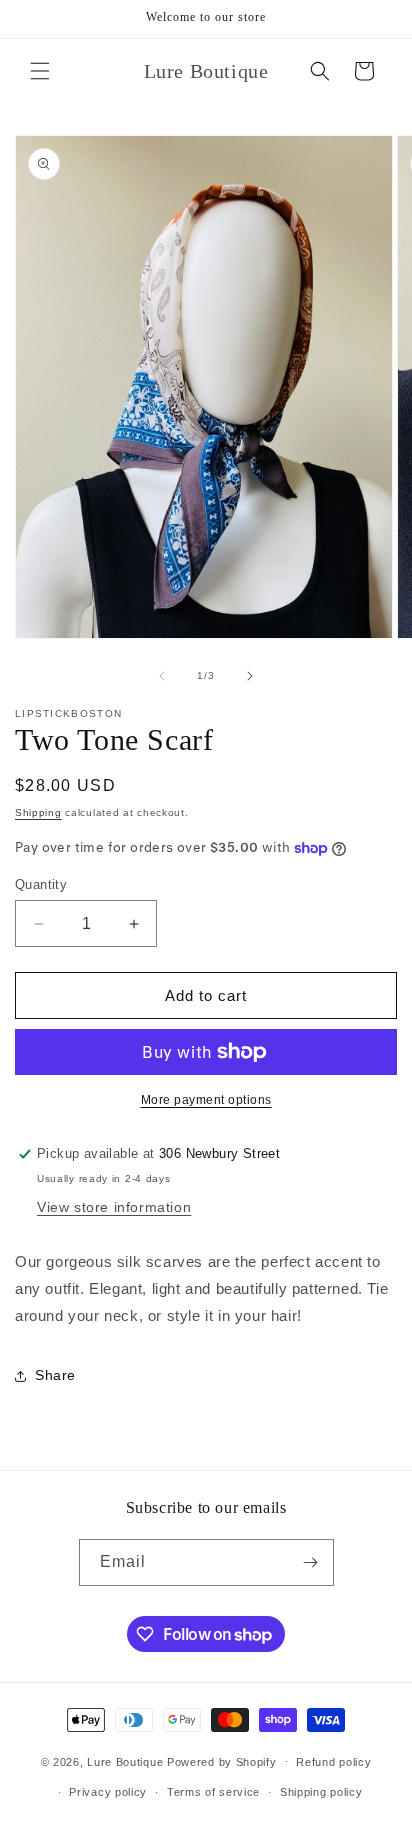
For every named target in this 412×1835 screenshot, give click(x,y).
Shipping (38, 812)
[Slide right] (250, 676)
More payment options (206, 1100)
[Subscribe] (311, 1562)
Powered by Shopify (222, 1761)
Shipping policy (321, 1792)
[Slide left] (162, 676)
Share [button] (55, 1375)
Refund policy (333, 1762)
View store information (114, 1207)
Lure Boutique (125, 1761)
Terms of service (213, 1792)
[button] (40, 71)
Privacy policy (108, 1792)
